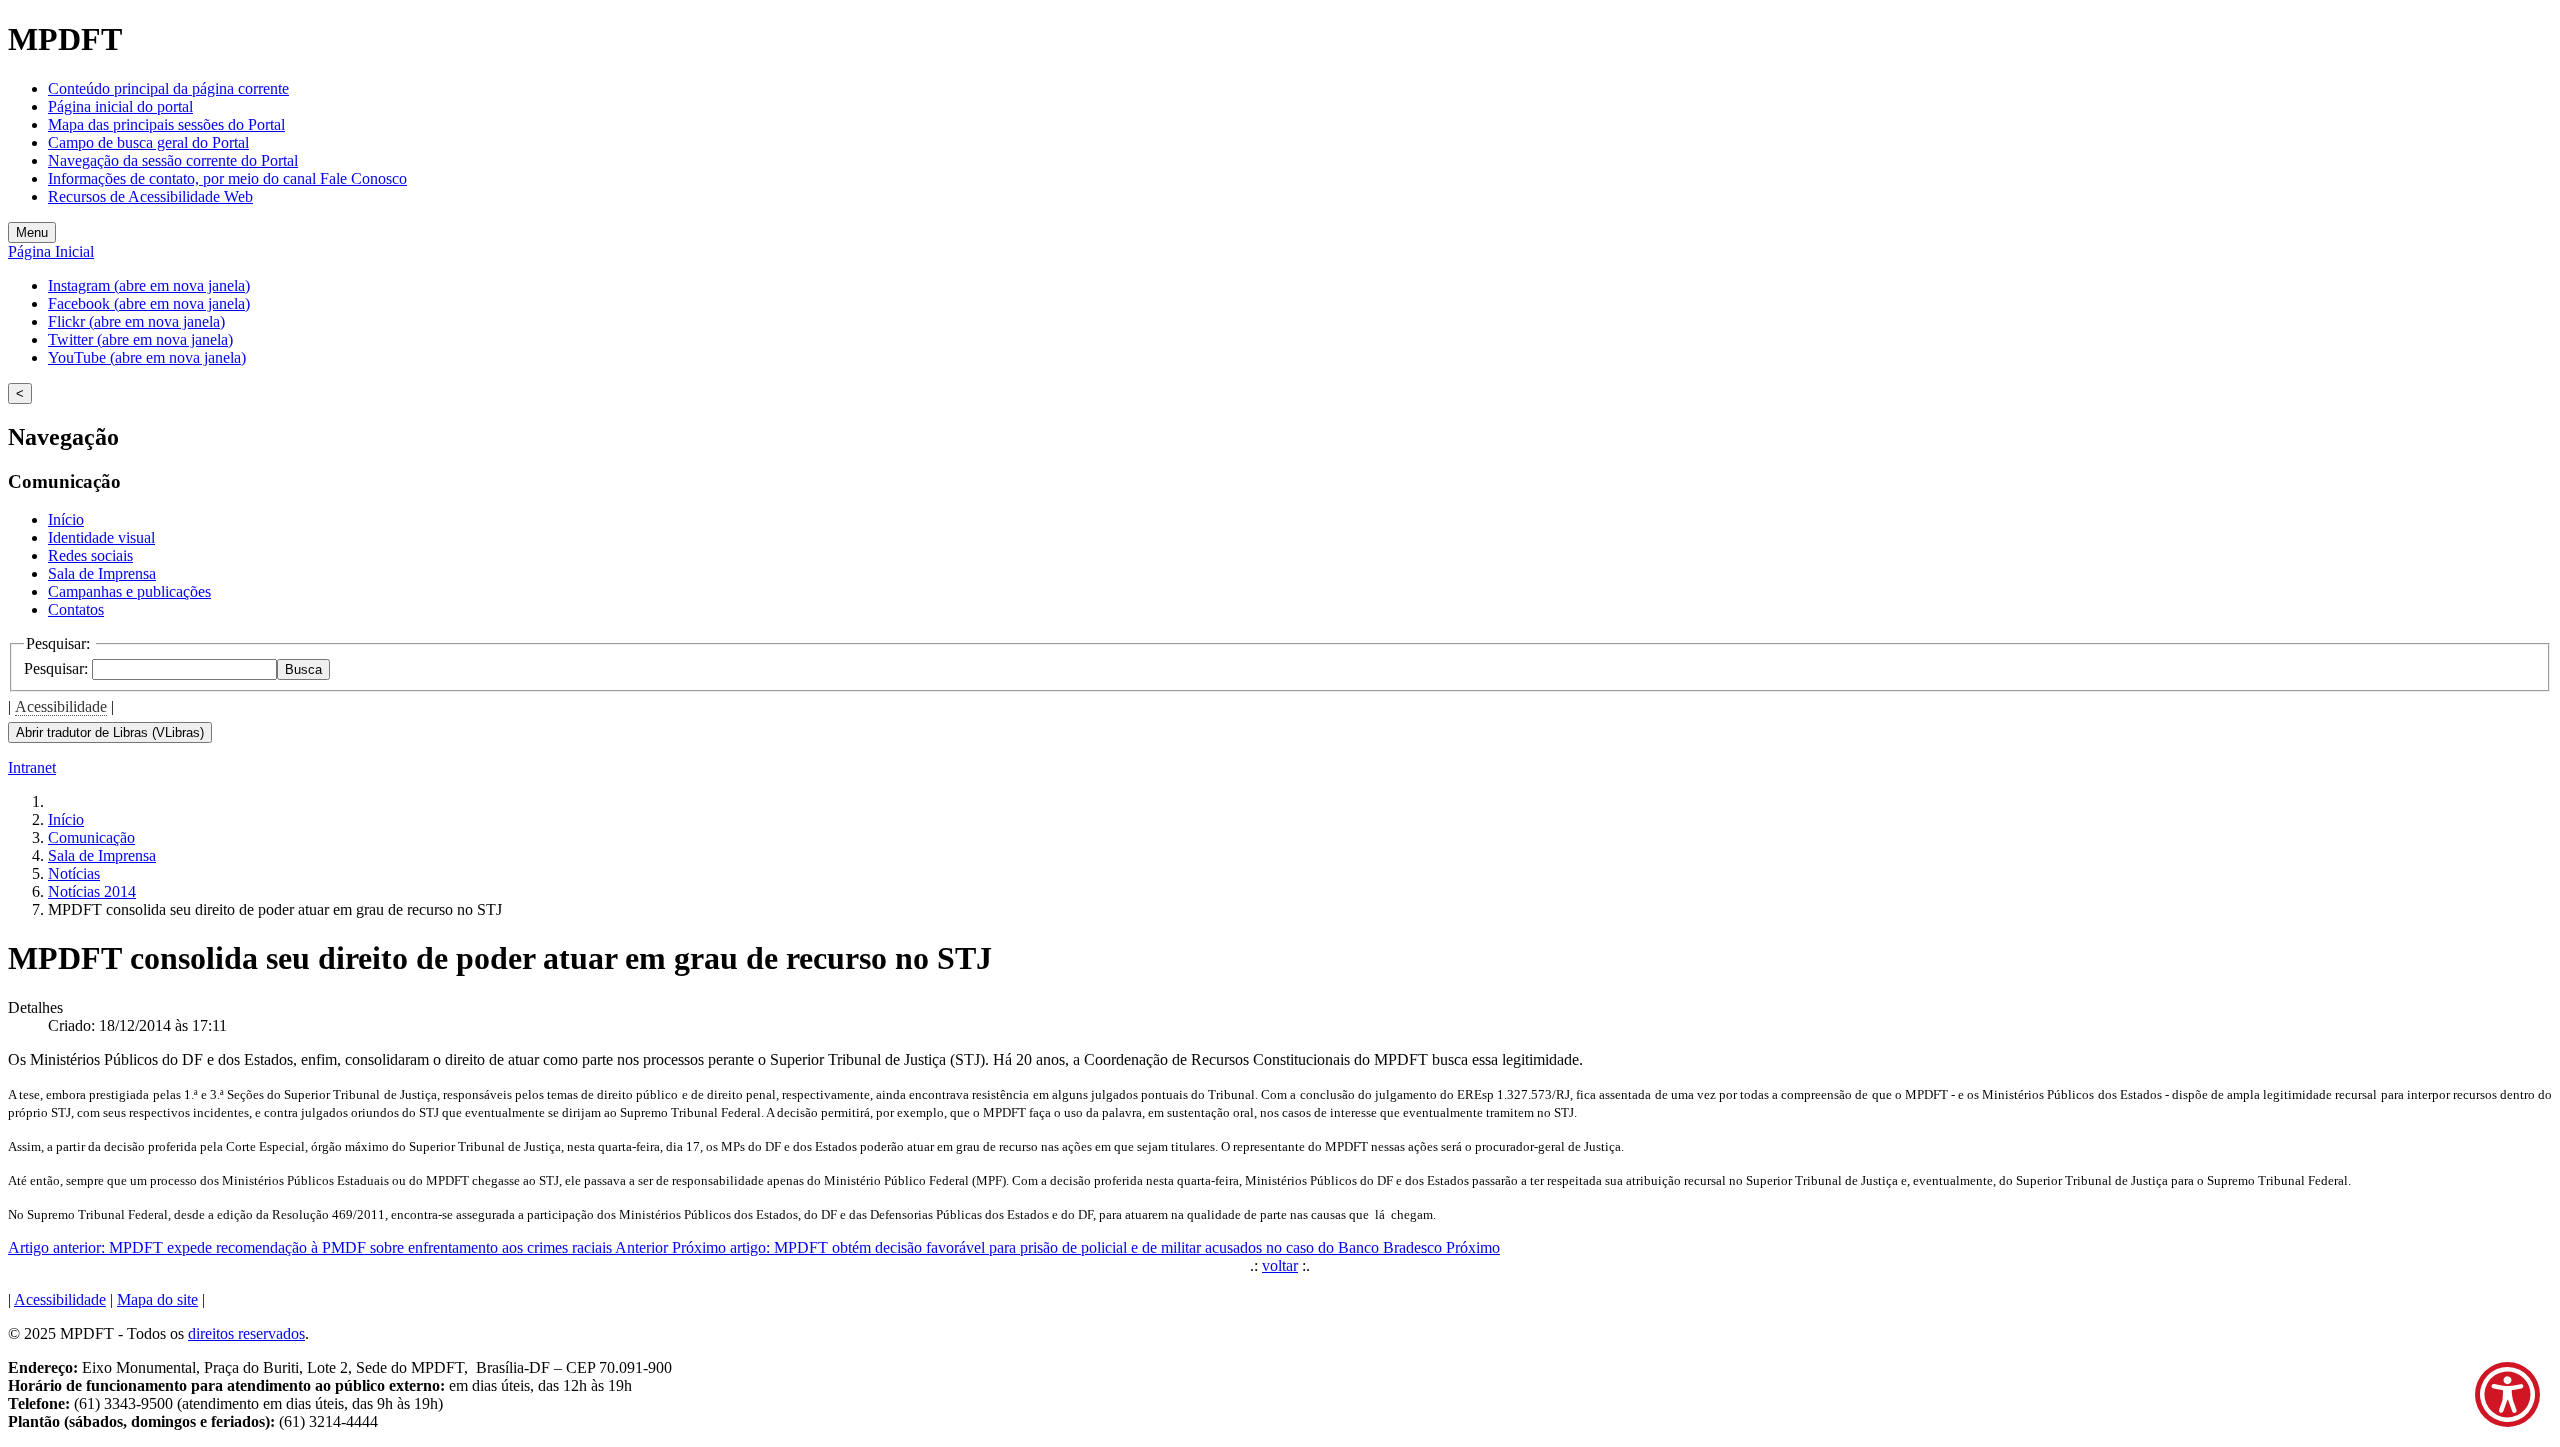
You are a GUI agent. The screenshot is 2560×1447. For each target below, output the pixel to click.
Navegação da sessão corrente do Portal (173, 160)
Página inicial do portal (120, 106)
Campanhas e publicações (129, 591)
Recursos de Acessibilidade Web (150, 196)
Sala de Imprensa (102, 573)
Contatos (76, 609)
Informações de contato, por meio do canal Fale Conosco (227, 178)
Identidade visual (101, 537)
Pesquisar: (58, 668)
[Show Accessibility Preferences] (2507, 1394)
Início (66, 519)
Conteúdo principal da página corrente (168, 88)
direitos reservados (246, 1333)
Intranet (32, 767)
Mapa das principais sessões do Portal (166, 124)
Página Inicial (51, 251)
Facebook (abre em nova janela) (149, 303)
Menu (32, 232)
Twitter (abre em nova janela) (140, 339)
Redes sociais (90, 555)
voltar (1280, 1265)
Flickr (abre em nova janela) (136, 321)
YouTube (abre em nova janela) (147, 357)
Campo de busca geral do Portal (148, 142)
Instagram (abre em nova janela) (149, 285)
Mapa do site (157, 1299)
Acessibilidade (61, 706)
